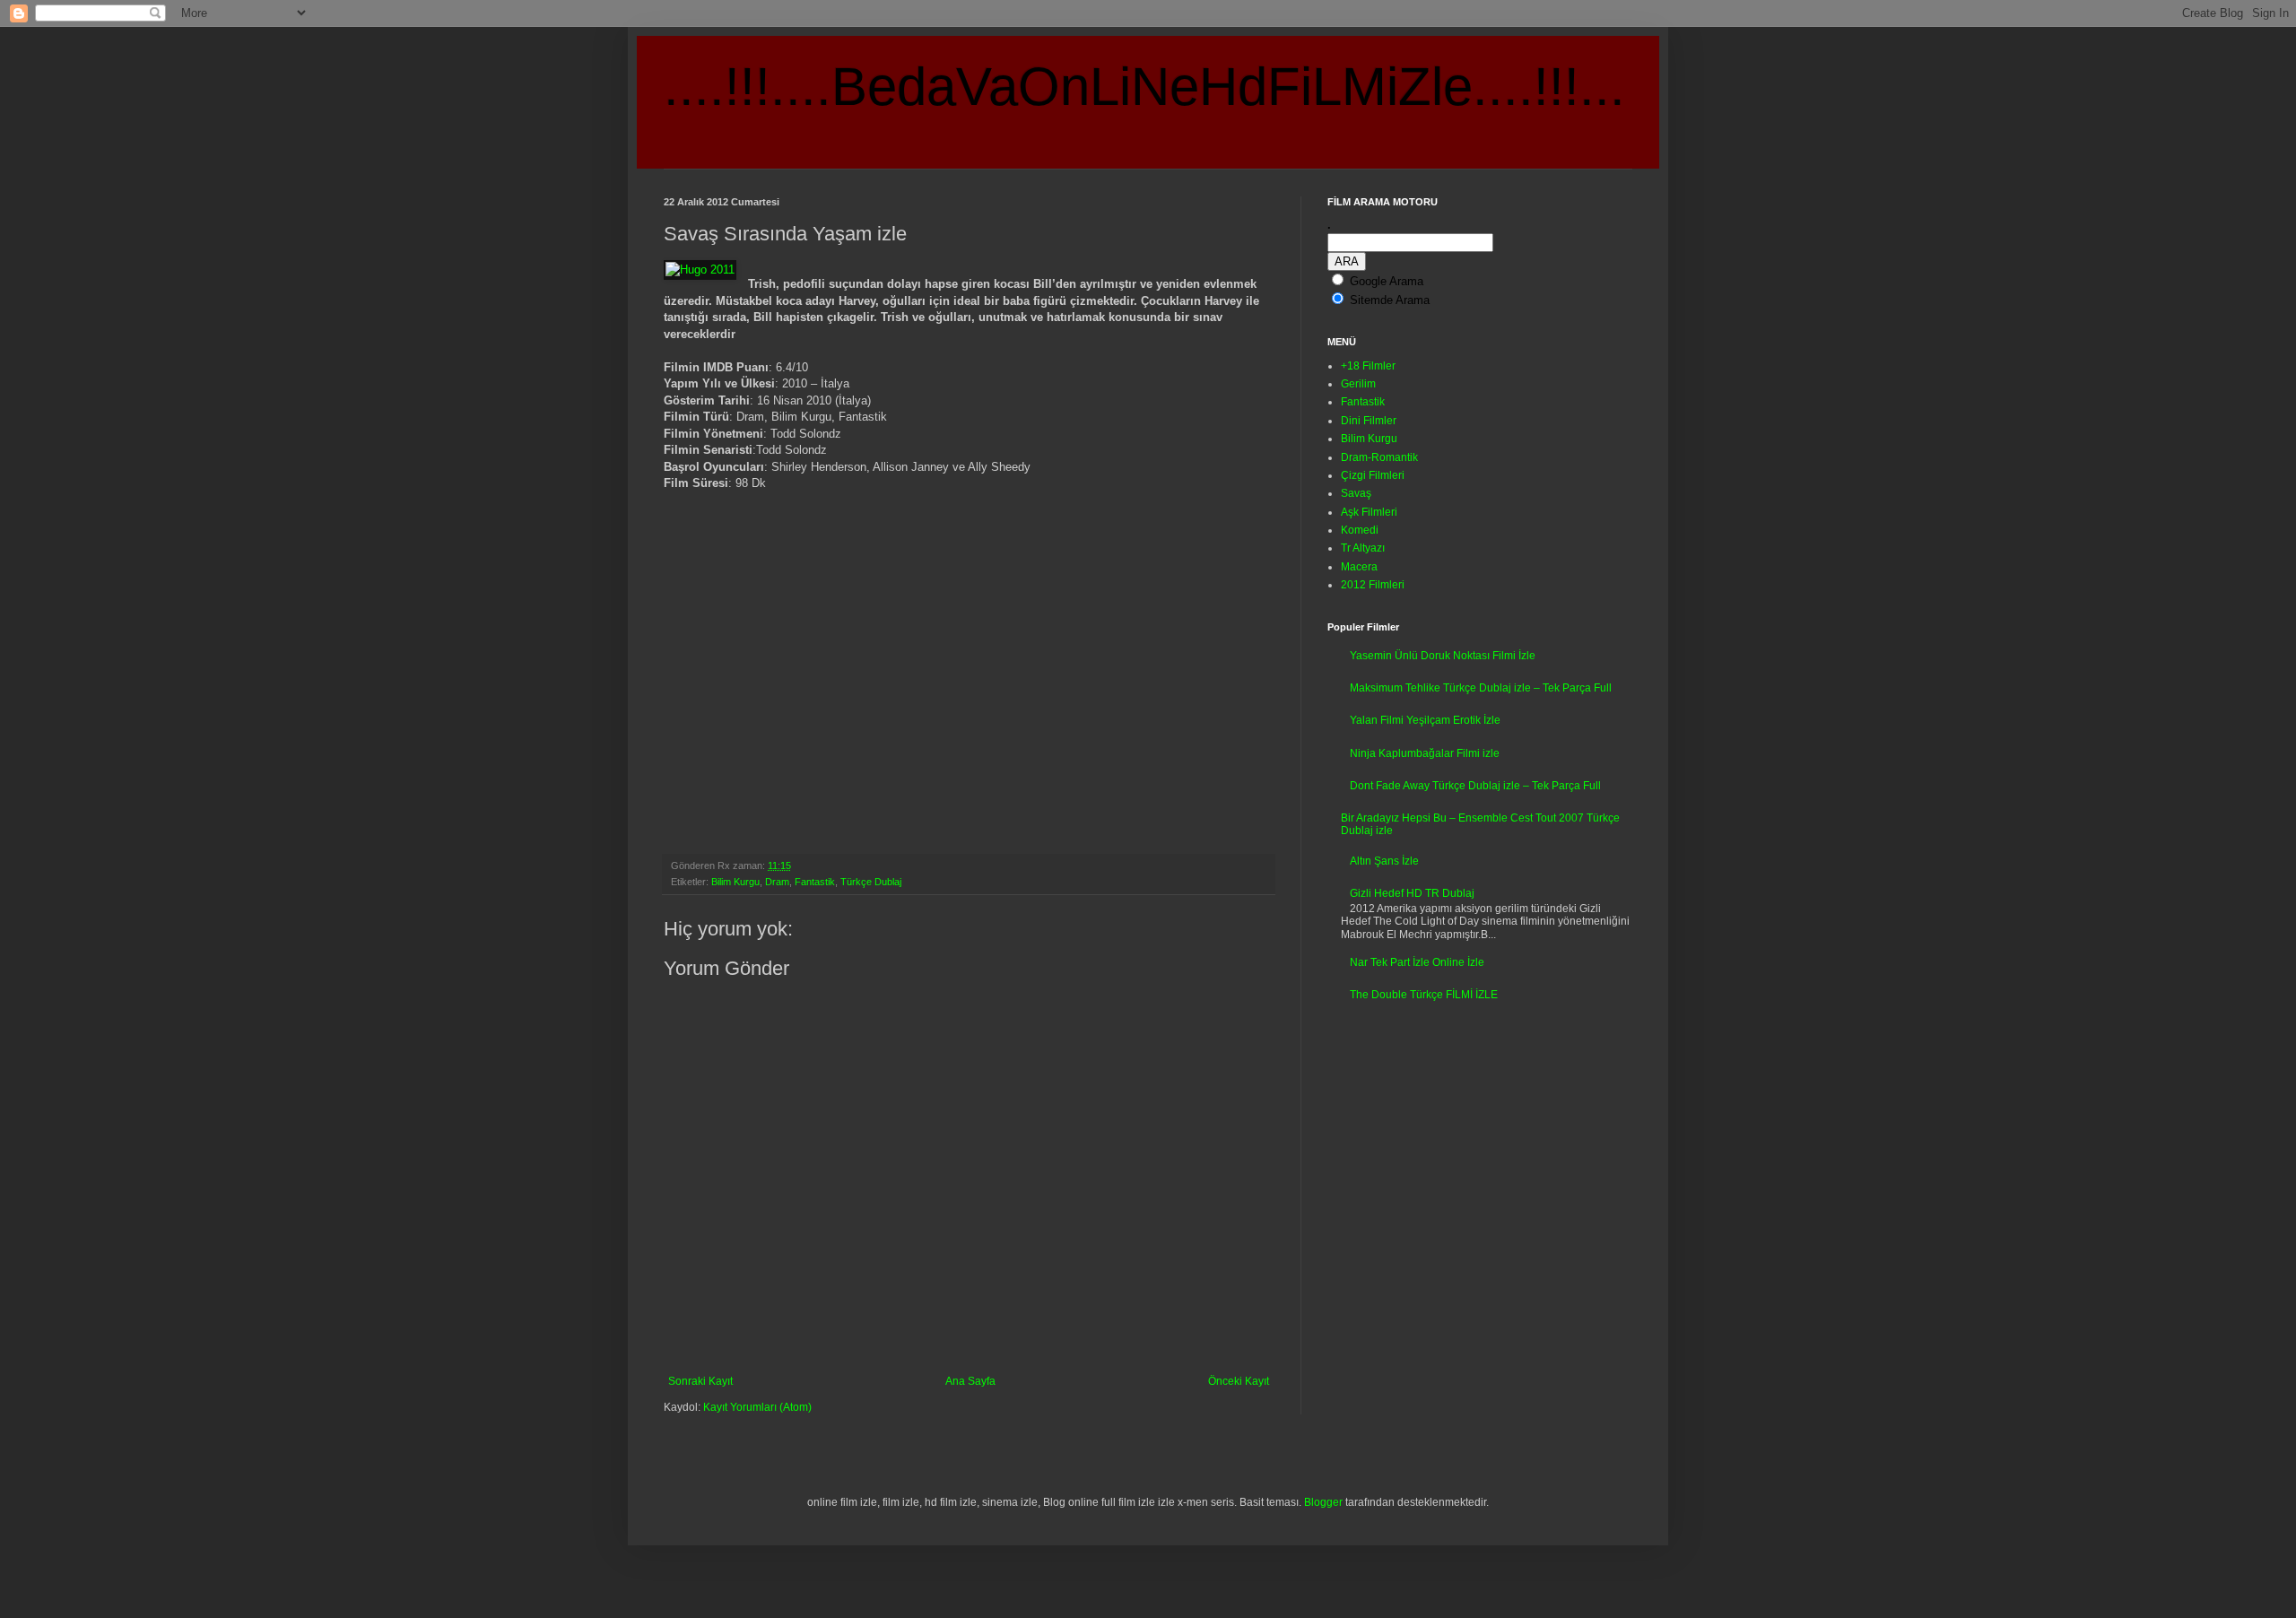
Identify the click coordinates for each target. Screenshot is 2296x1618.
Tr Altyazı (1363, 548)
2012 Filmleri (1373, 585)
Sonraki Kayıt (700, 1381)
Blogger (1323, 1502)
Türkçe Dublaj (871, 882)
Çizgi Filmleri (1373, 475)
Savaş (1356, 493)
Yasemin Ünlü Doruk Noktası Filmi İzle (1443, 656)
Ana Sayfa (970, 1381)
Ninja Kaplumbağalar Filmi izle (1425, 753)
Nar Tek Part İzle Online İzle (1417, 962)
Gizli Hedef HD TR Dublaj (1412, 893)
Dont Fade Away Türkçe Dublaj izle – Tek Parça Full (1475, 786)
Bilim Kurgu (735, 882)
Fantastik (815, 882)
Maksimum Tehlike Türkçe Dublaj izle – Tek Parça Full (1481, 688)
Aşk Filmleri (1369, 512)
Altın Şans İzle (1384, 861)
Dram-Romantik (1379, 457)
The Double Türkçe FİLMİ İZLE (1424, 995)
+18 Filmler (1368, 366)
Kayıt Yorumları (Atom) (757, 1407)
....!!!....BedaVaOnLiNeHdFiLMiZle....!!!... (1144, 87)
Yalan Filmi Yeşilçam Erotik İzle (1425, 720)
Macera (1359, 567)
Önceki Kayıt (1239, 1381)
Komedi (1360, 530)
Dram (777, 882)
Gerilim (1358, 384)
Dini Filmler (1369, 421)
